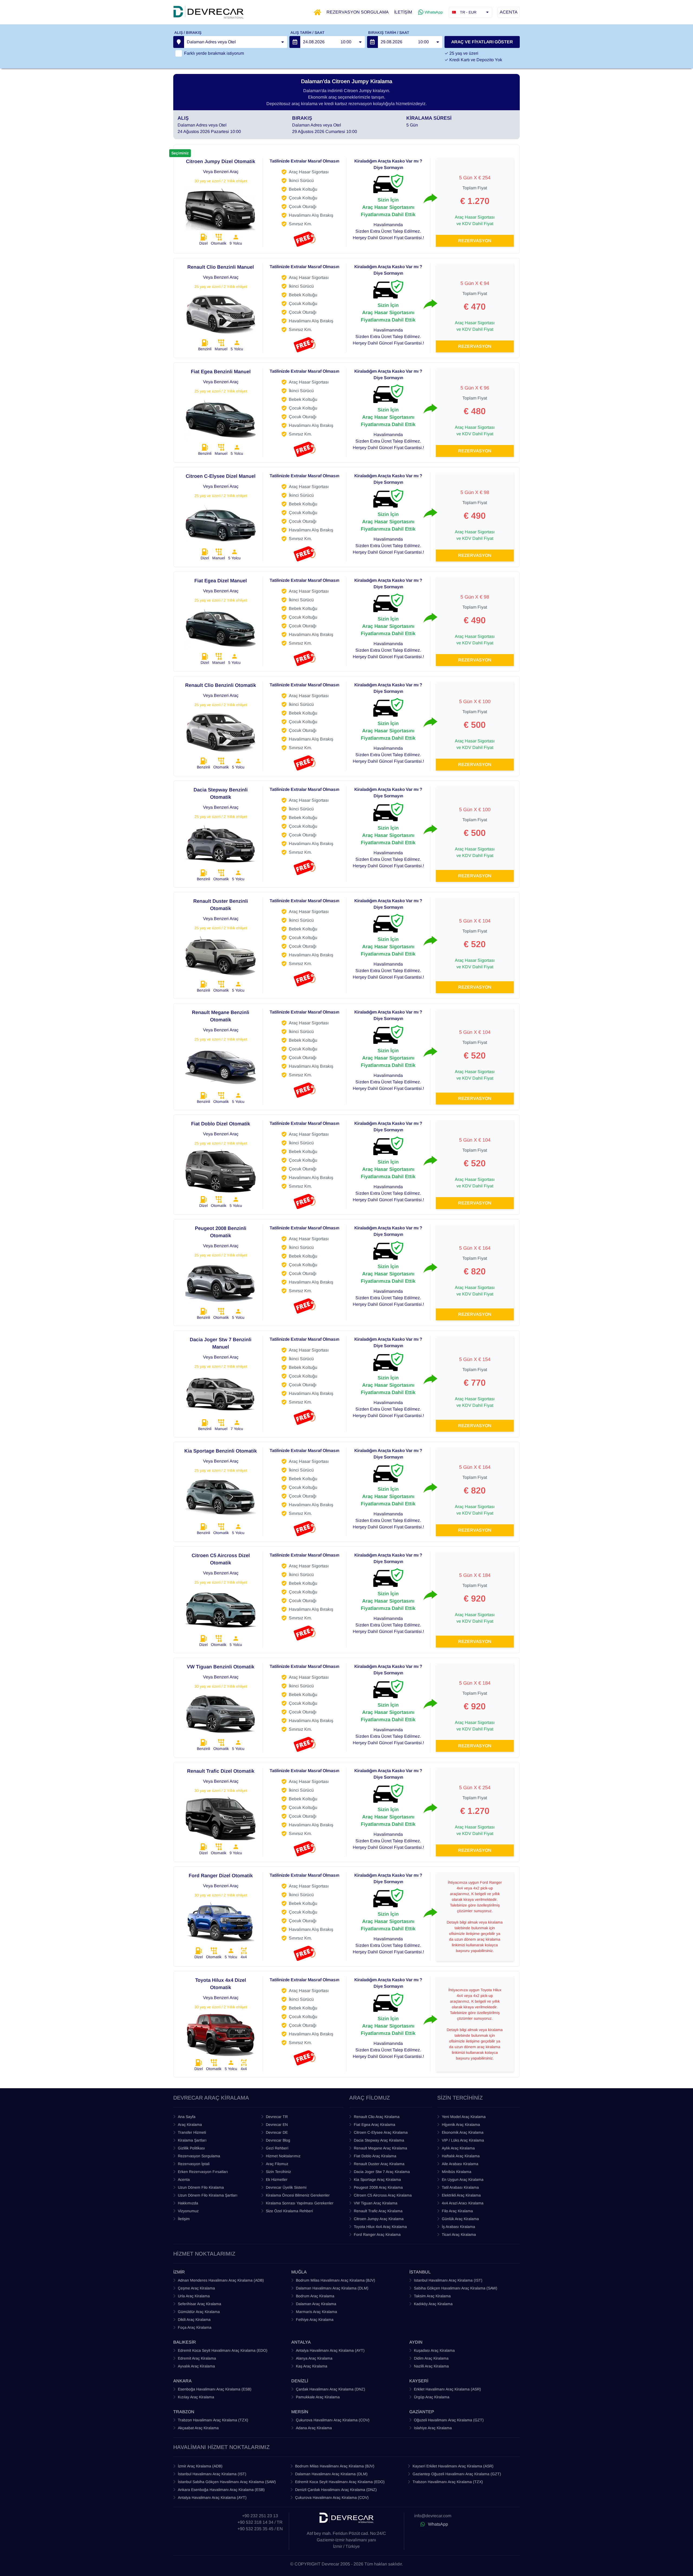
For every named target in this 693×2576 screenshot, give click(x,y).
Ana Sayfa (187, 2117)
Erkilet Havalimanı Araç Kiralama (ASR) (447, 2389)
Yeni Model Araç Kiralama (464, 2117)
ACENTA (509, 12)
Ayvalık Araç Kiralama (196, 2366)
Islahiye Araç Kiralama (433, 2428)
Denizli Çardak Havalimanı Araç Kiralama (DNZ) (336, 2490)
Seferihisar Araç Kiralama (200, 2304)
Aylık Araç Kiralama (458, 2148)
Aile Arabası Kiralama (460, 2164)
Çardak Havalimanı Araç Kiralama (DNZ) (331, 2389)
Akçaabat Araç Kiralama (198, 2428)
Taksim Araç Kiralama (432, 2296)
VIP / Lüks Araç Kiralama (463, 2140)
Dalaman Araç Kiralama (316, 2304)
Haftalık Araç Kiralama (461, 2156)
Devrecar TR (277, 2117)
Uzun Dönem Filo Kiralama (201, 2187)
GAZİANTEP (422, 2412)
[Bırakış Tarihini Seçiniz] (372, 42)
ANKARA (182, 2381)
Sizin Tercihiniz (278, 2172)
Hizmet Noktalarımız (283, 2156)
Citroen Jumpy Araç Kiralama (379, 2219)
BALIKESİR (185, 2342)
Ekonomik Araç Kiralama (463, 2132)
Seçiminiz (180, 153)
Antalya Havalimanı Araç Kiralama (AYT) (330, 2350)
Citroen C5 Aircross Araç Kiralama (383, 2195)
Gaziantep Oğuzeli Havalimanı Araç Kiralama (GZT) (457, 2474)
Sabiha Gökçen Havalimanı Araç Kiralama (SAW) (456, 2288)
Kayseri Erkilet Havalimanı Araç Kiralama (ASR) (453, 2466)
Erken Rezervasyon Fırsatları (203, 2172)
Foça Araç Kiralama (195, 2327)
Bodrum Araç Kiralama (315, 2296)
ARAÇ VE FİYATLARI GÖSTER (482, 42)
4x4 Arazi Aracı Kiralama (463, 2203)
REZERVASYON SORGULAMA (358, 12)
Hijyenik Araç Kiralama (461, 2125)
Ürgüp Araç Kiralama (432, 2397)
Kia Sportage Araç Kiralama (377, 2179)
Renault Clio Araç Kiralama (377, 2117)
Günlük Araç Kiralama (460, 2219)
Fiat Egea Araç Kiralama (375, 2125)
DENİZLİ (300, 2381)
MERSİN (300, 2412)
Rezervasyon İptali (194, 2164)
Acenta (184, 2179)
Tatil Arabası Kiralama (460, 2187)
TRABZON (184, 2412)
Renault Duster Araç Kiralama (379, 2164)
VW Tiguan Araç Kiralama (376, 2203)
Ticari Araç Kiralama (459, 2234)
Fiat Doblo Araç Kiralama (375, 2156)
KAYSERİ (419, 2381)
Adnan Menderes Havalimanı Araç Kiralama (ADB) (221, 2280)
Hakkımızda (188, 2203)
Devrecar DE (277, 2132)
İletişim (184, 2219)
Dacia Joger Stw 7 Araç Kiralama (382, 2172)
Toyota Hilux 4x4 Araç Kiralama (380, 2227)
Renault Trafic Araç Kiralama (378, 2211)
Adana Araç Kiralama (314, 2428)
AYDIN (416, 2342)
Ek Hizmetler (277, 2179)
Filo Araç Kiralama (457, 2211)
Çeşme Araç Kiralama (196, 2288)
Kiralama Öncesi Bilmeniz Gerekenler (298, 2195)
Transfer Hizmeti (192, 2132)
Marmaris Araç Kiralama (316, 2312)
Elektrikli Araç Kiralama (461, 2195)
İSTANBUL (420, 2272)
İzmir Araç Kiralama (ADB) (200, 2466)
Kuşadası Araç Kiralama (434, 2350)
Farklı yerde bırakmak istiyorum (214, 53)
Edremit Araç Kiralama (197, 2358)
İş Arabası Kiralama (458, 2227)
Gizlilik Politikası (191, 2148)
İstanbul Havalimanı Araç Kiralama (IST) (212, 2474)
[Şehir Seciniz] (179, 42)
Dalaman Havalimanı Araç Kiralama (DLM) (332, 2288)
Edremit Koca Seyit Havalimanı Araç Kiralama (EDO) (223, 2350)
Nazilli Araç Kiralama (431, 2366)
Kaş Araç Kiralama (312, 2366)
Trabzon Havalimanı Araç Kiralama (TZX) (213, 2420)
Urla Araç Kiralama (194, 2296)
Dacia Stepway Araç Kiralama (379, 2140)
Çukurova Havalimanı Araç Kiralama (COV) (333, 2420)
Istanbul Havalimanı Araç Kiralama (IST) (448, 2280)
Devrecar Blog (278, 2140)
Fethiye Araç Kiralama (315, 2320)
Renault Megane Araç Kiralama (380, 2148)
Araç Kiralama (190, 2125)
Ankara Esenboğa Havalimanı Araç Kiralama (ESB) (221, 2490)
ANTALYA (301, 2342)
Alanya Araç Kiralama (314, 2358)
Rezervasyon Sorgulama (199, 2156)
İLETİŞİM (403, 12)
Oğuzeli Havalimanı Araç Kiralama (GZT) (449, 2420)
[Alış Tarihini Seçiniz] (295, 42)
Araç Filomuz (277, 2164)
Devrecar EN (277, 2125)
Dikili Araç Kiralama (194, 2320)
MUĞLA (299, 2272)
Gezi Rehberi (277, 2148)
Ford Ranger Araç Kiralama (377, 2234)
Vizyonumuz (188, 2211)
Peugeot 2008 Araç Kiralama (378, 2187)
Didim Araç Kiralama (431, 2358)
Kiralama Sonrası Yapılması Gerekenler (300, 2203)
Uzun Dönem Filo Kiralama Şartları (208, 2195)
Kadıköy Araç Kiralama (433, 2304)
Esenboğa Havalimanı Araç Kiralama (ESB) (215, 2389)
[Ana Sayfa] (317, 12)
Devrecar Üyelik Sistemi (286, 2187)
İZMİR (179, 2272)
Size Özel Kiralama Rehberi (289, 2211)
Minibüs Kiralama (457, 2172)
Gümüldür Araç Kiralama (199, 2312)
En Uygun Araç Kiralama (463, 2179)
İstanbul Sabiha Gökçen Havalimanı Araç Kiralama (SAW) (227, 2482)
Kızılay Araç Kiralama (196, 2397)
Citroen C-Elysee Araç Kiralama (381, 2132)
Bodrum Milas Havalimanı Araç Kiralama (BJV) (336, 2280)
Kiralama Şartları (192, 2140)
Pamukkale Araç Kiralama (318, 2397)
